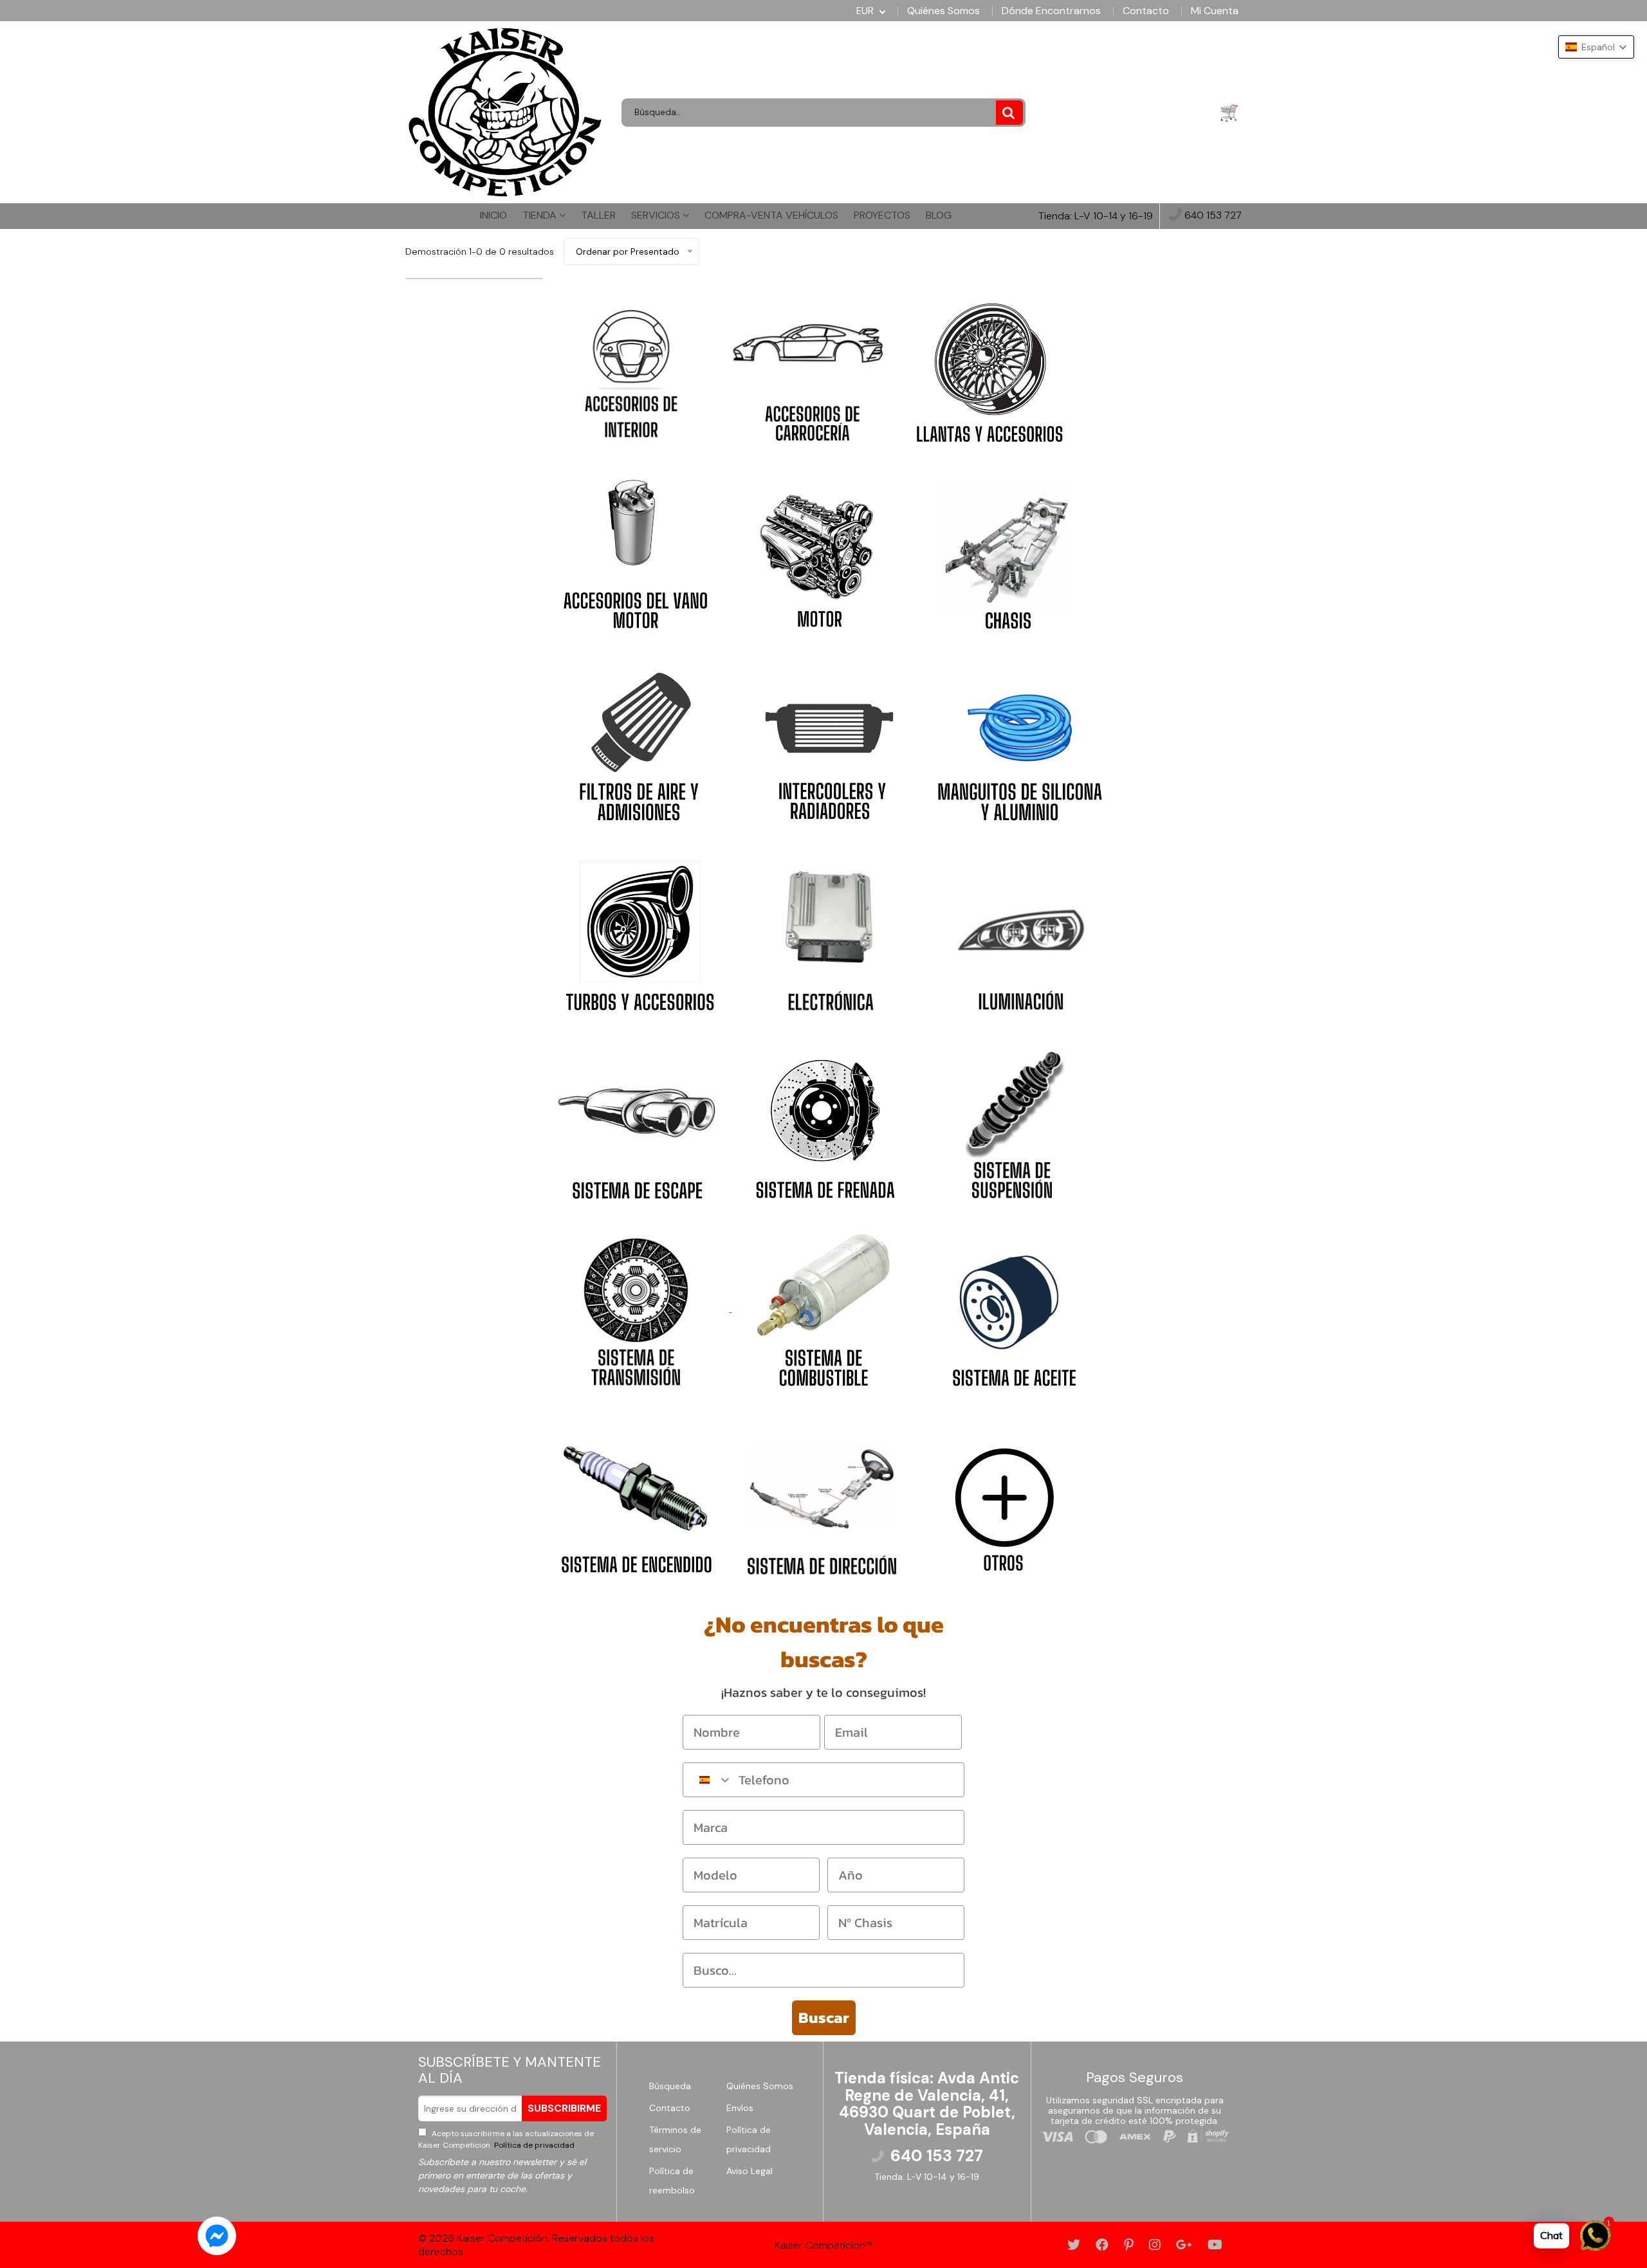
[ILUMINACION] (1016, 931)
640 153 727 (1212, 216)
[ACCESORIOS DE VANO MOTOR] (636, 551)
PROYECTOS (882, 215)
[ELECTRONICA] (827, 931)
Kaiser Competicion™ (824, 2245)
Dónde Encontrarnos (1051, 11)
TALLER (598, 215)
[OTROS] (1006, 1496)
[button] (1596, 47)
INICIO (493, 215)
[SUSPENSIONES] (1012, 1120)
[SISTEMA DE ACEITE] (1012, 1308)
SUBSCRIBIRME (564, 2108)
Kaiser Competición (502, 2238)
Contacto (1146, 11)
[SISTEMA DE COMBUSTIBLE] (825, 1308)
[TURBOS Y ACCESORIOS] (638, 931)
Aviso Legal (750, 2171)
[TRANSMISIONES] (636, 1308)
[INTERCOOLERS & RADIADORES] (829, 741)
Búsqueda (670, 2086)
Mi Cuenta (1215, 11)
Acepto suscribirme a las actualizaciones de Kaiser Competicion (506, 2139)
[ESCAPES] (637, 1120)
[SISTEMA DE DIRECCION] (822, 1496)
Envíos (740, 2108)
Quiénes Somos (943, 11)
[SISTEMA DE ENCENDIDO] (635, 1496)
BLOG (939, 215)
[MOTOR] (820, 551)
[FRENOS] (825, 1120)
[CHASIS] (1005, 551)
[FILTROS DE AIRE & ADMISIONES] (639, 741)
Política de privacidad (533, 2145)
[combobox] (708, 1780)
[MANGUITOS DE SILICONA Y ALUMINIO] (1020, 741)
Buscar (824, 2017)
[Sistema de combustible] (730, 1308)
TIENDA (541, 215)
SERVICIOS (657, 215)
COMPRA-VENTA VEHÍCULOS (771, 215)
